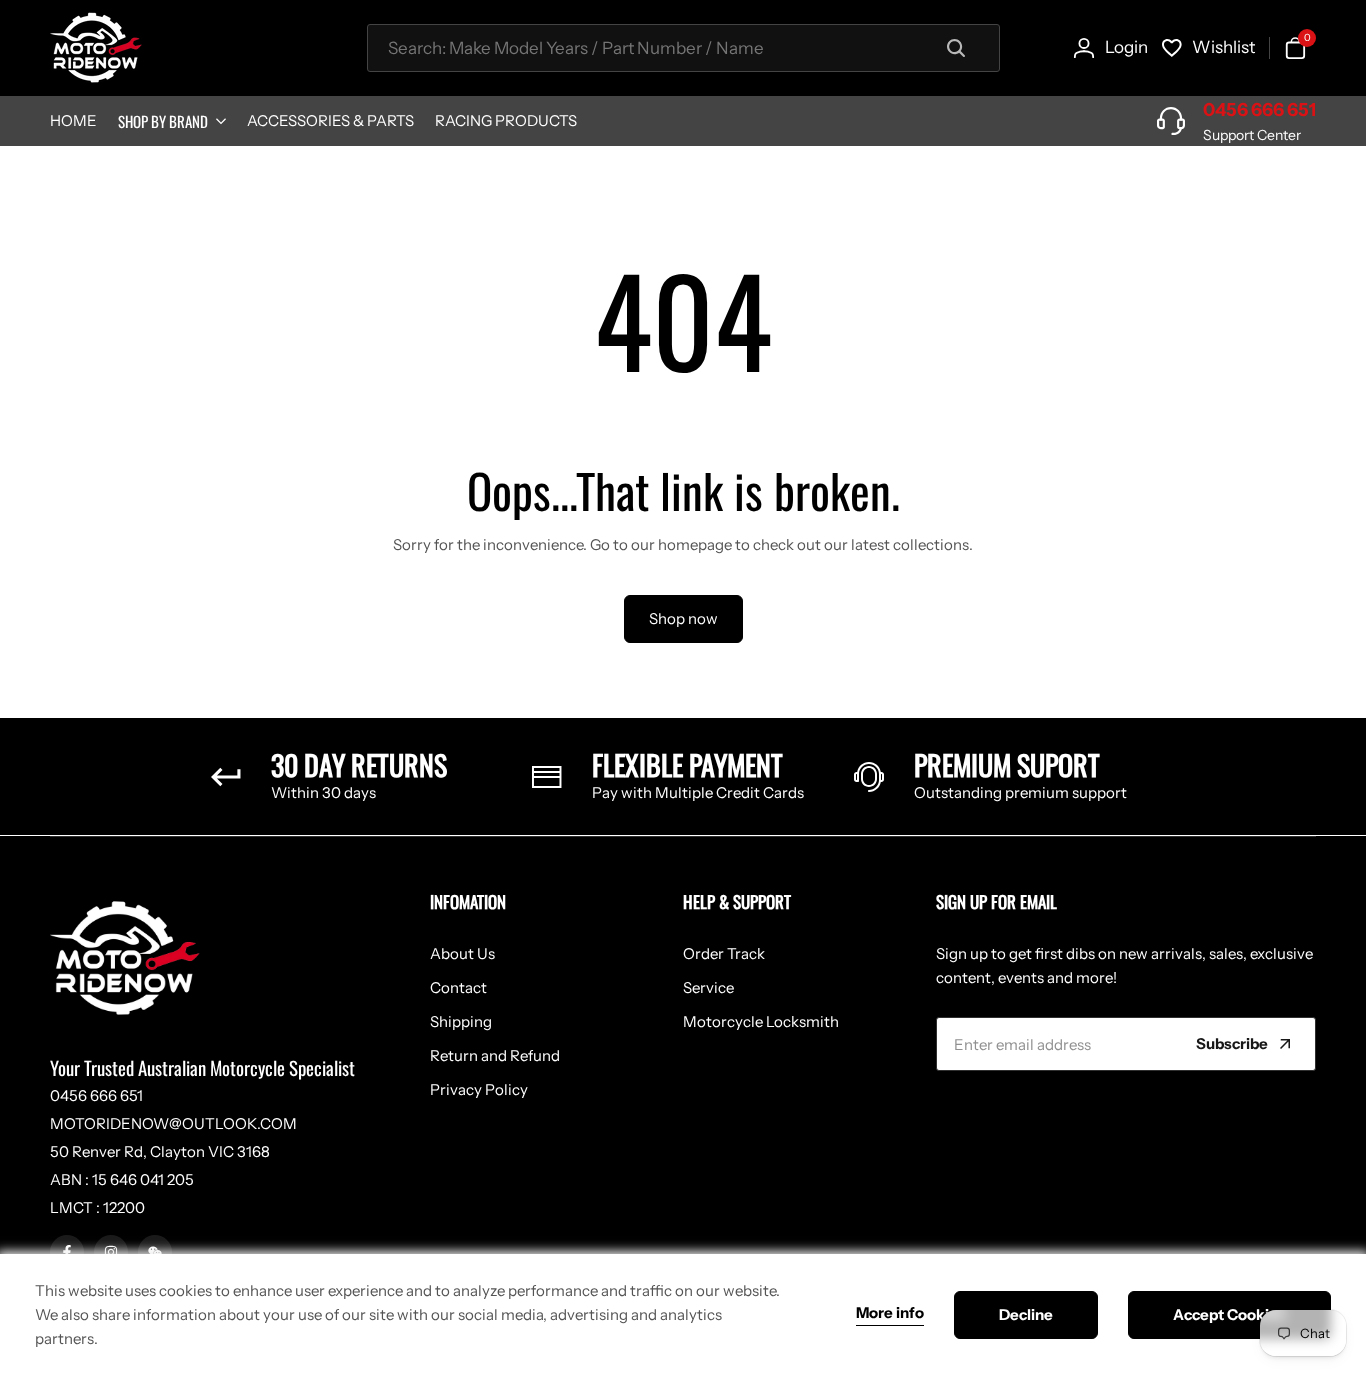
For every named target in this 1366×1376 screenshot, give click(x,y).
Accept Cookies (1229, 1314)
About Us (462, 953)
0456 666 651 (1259, 110)
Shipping (461, 1021)
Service (708, 987)
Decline (1026, 1314)
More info (890, 1313)
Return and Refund (495, 1055)
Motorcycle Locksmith (761, 1021)
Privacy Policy (479, 1089)
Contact (458, 987)
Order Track (724, 953)
